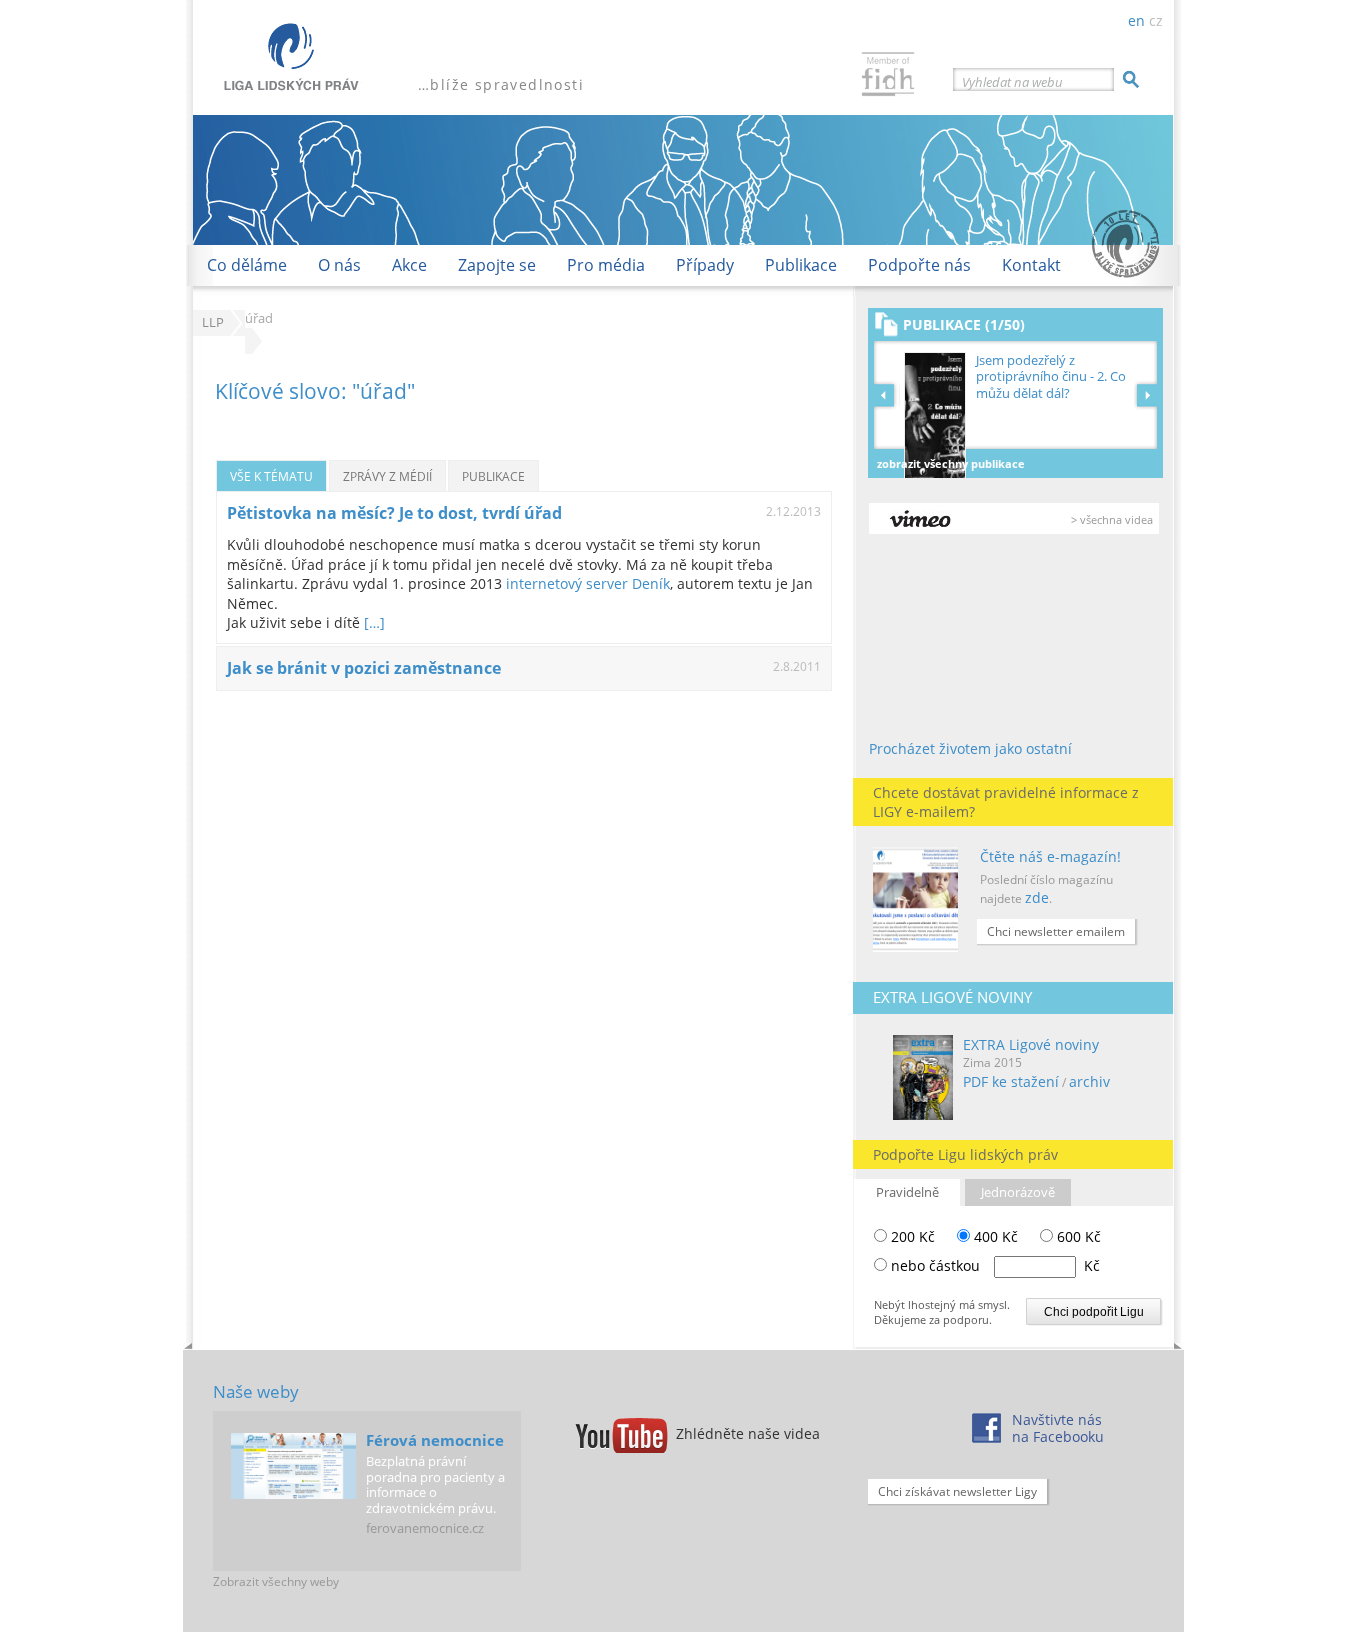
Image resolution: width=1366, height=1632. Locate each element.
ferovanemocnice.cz (425, 1528)
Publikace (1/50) (964, 324)
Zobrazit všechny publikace (951, 463)
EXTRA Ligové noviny (1031, 1044)
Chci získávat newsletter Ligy (957, 1491)
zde (1037, 897)
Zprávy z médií (387, 476)
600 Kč (1077, 1236)
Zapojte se (497, 265)
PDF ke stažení (1011, 1081)
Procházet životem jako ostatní (970, 748)
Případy (705, 265)
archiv (1089, 1081)
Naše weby (256, 1391)
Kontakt (1031, 265)
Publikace (801, 265)
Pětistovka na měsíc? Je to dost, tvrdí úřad (394, 513)
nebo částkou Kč (995, 1265)
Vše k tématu (271, 476)
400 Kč (994, 1236)
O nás (339, 265)
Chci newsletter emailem (1056, 931)
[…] (374, 622)
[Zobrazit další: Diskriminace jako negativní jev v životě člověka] (1147, 395)
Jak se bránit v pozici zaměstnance (364, 668)
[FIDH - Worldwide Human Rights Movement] (888, 76)
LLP (213, 322)
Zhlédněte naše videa (748, 1433)
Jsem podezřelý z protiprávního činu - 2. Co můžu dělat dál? (1051, 376)
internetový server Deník (588, 583)
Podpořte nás (919, 265)
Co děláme (247, 265)
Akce (409, 265)
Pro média (606, 265)
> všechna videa (1112, 519)
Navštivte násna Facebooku (1058, 1428)
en (1136, 20)
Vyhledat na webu (1012, 82)
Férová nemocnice (435, 1440)
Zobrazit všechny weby (276, 1581)
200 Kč (911, 1236)
